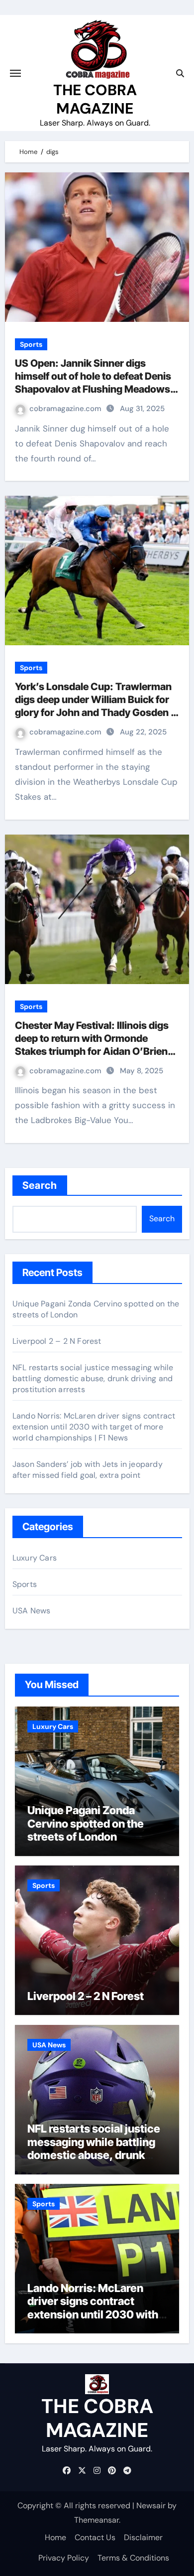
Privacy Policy (64, 2558)
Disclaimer (143, 2537)
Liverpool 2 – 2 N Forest (57, 1341)
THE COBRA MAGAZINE (95, 99)
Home (55, 2537)
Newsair (151, 2505)
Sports (31, 344)
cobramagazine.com (66, 409)
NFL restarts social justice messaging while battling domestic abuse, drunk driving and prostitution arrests (93, 1378)
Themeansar (97, 2520)
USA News (32, 1611)
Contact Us (95, 2537)
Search (40, 1185)
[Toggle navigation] (15, 73)
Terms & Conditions (133, 2558)
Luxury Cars (35, 1558)
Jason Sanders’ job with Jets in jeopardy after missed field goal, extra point (88, 1470)
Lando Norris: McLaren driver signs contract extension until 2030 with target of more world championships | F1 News (94, 1427)
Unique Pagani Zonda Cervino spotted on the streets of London (86, 1823)
